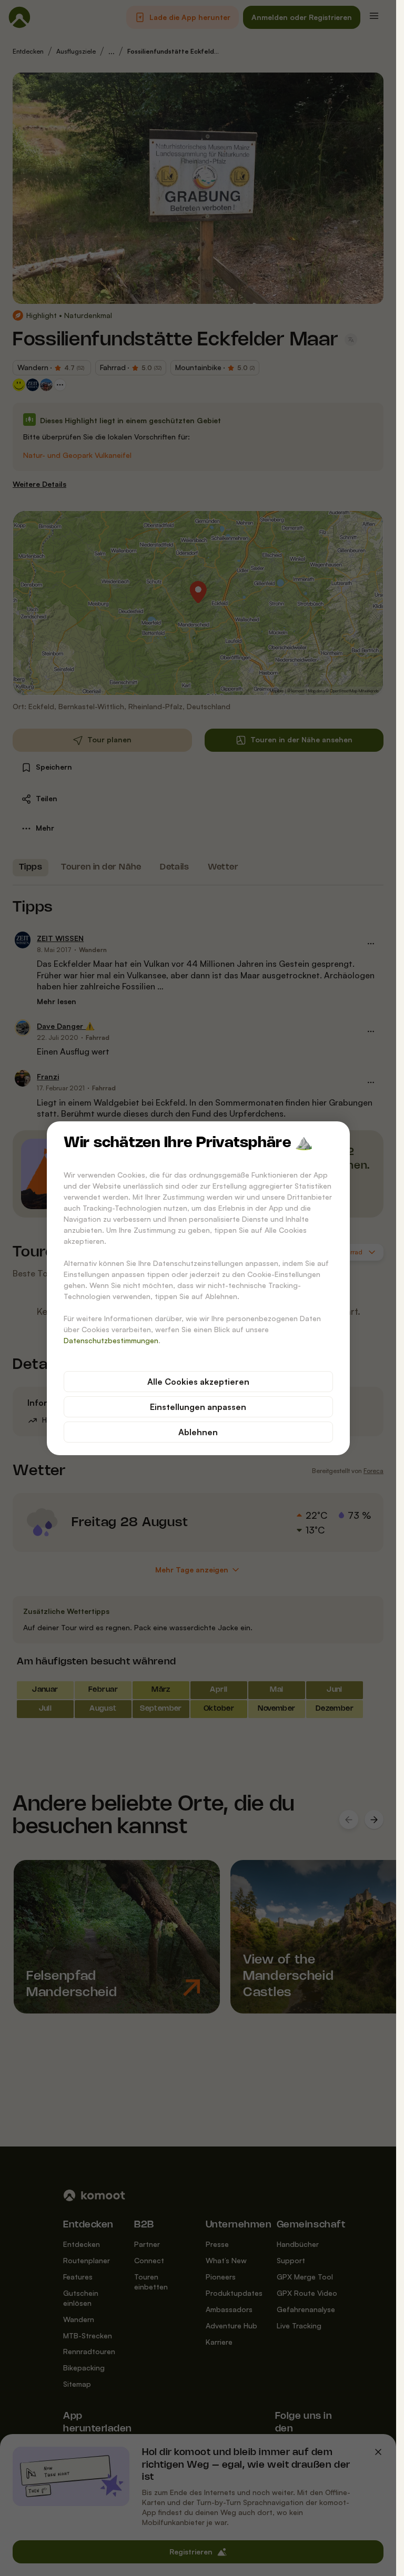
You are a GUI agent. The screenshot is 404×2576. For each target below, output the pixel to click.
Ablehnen (198, 1432)
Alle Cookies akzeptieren (198, 1382)
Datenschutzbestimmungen (111, 1340)
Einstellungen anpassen (198, 1407)
